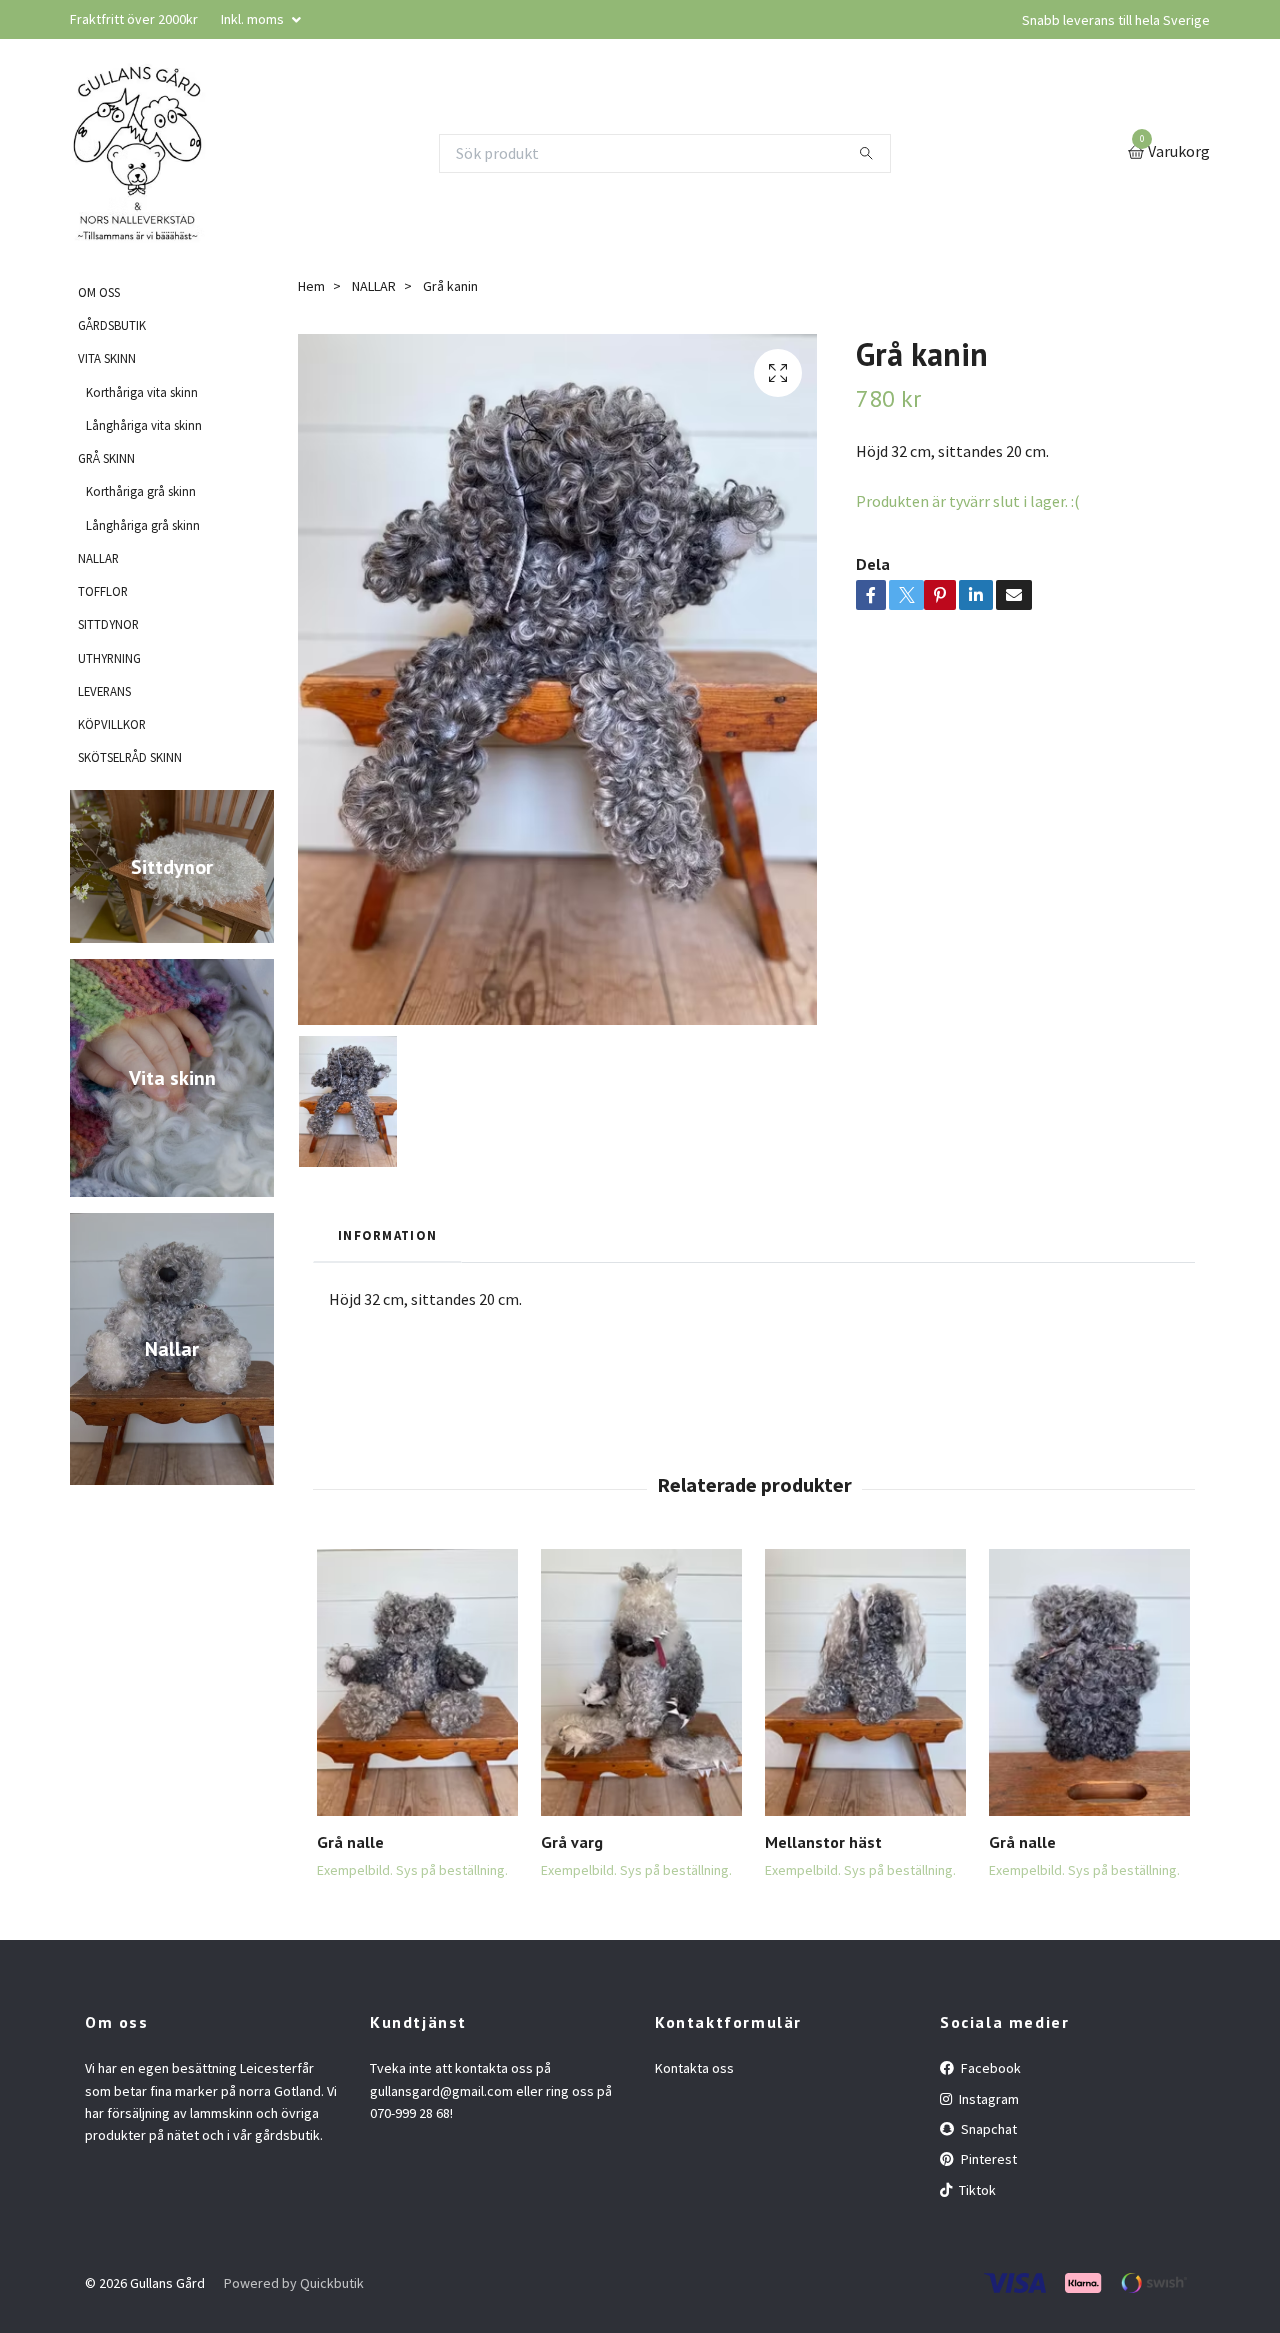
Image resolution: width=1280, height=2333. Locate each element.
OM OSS (99, 292)
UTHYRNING (109, 658)
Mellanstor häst (823, 1842)
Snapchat (987, 2129)
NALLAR (98, 558)
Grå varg (572, 1842)
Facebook (989, 2068)
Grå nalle (350, 1842)
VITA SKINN (107, 358)
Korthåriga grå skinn (141, 491)
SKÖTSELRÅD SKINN (130, 757)
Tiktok (976, 2190)
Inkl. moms (254, 19)
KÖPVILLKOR (112, 724)
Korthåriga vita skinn (142, 392)
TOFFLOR (103, 591)
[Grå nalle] (417, 1682)
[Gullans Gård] (138, 153)
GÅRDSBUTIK (112, 325)
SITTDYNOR (108, 624)
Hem (311, 286)
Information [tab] (387, 1235)
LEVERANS (104, 691)
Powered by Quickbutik (294, 2283)
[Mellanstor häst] (865, 1682)
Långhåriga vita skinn (144, 425)
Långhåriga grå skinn (143, 525)
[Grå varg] (641, 1682)
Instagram (987, 2099)
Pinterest (987, 2159)
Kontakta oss (694, 2068)
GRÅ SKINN (106, 458)
